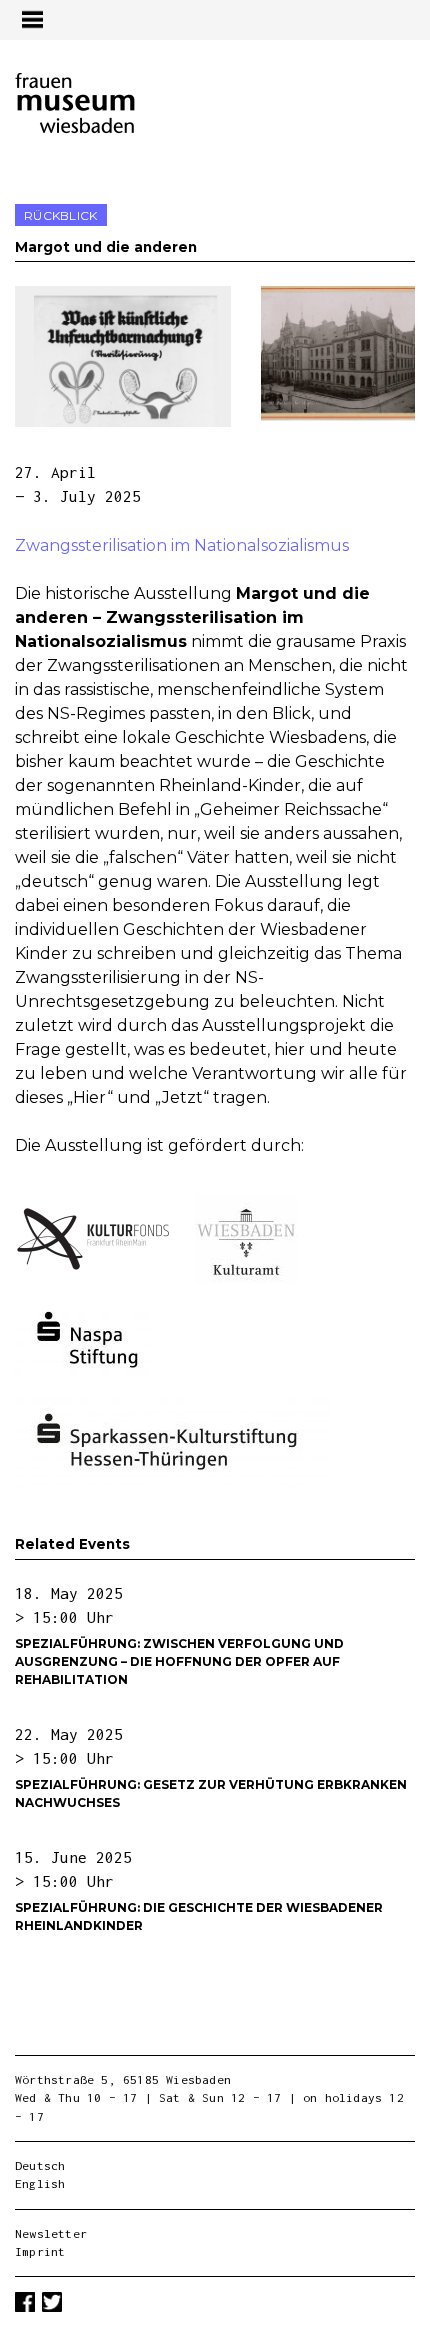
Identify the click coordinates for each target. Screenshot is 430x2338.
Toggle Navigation (32, 19)
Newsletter (51, 2233)
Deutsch (40, 2165)
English (40, 2183)
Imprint (40, 2251)
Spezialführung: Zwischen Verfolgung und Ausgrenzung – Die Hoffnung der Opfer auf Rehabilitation (179, 1661)
